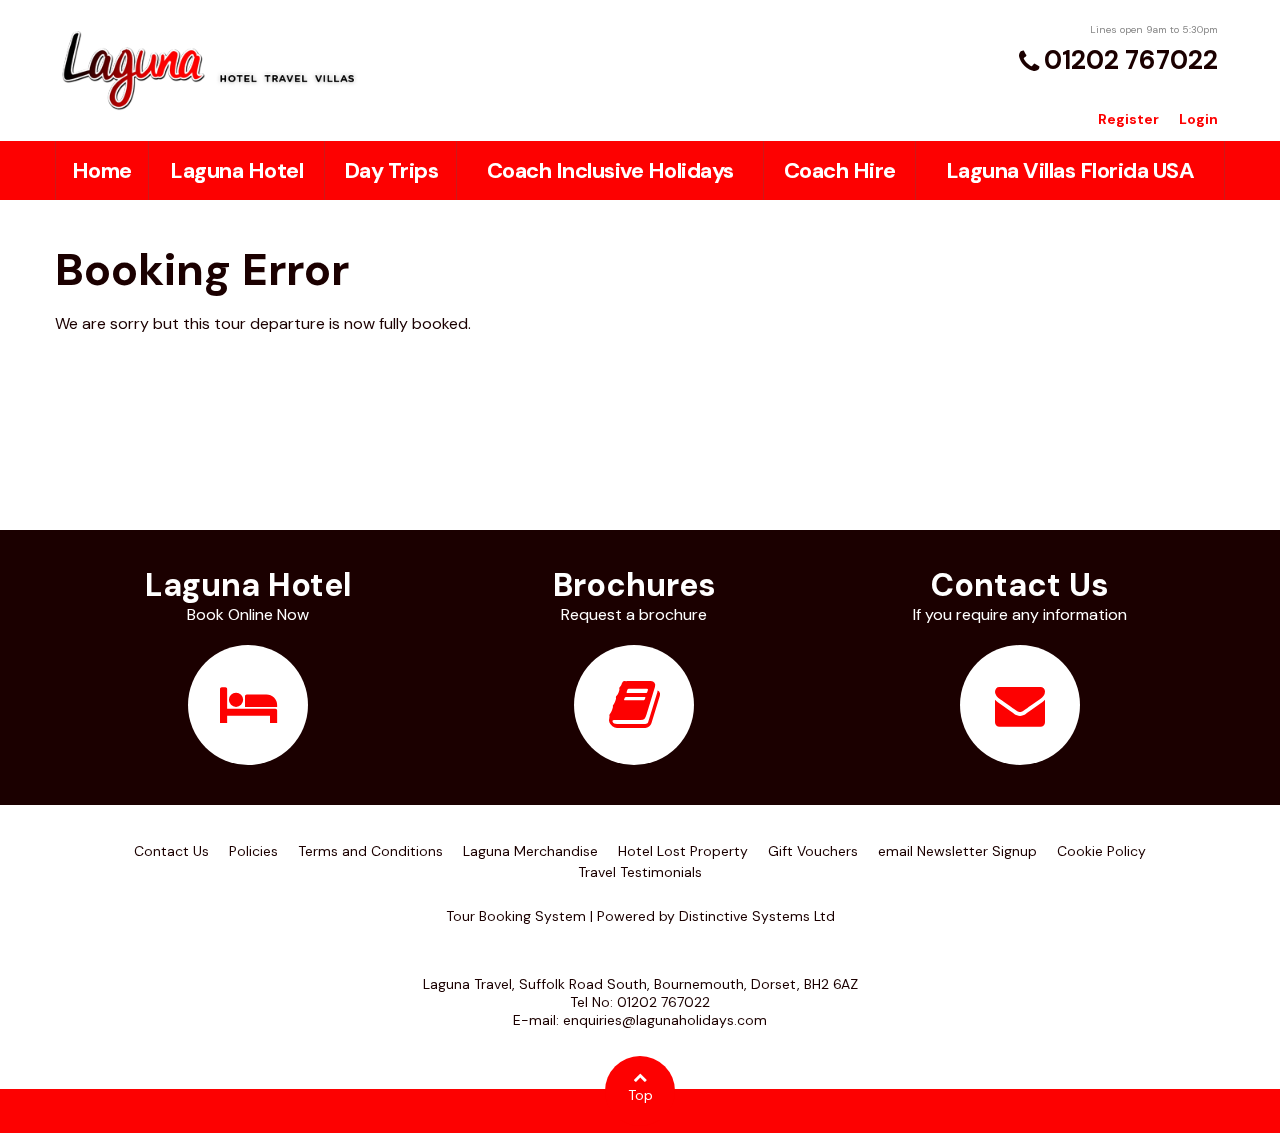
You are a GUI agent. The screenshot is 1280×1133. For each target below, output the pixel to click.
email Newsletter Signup (957, 851)
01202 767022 (1131, 60)
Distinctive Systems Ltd (757, 916)
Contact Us (171, 851)
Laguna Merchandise (530, 851)
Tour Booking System (516, 916)
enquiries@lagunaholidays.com (665, 1020)
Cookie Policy (1101, 851)
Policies (253, 851)
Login (1198, 119)
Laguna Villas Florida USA (1070, 170)
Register (1128, 119)
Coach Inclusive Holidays (610, 170)
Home (102, 170)
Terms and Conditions (370, 851)
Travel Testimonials (640, 872)
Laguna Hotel (236, 170)
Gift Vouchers (813, 851)
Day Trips (391, 170)
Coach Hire (840, 170)
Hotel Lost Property (683, 851)
